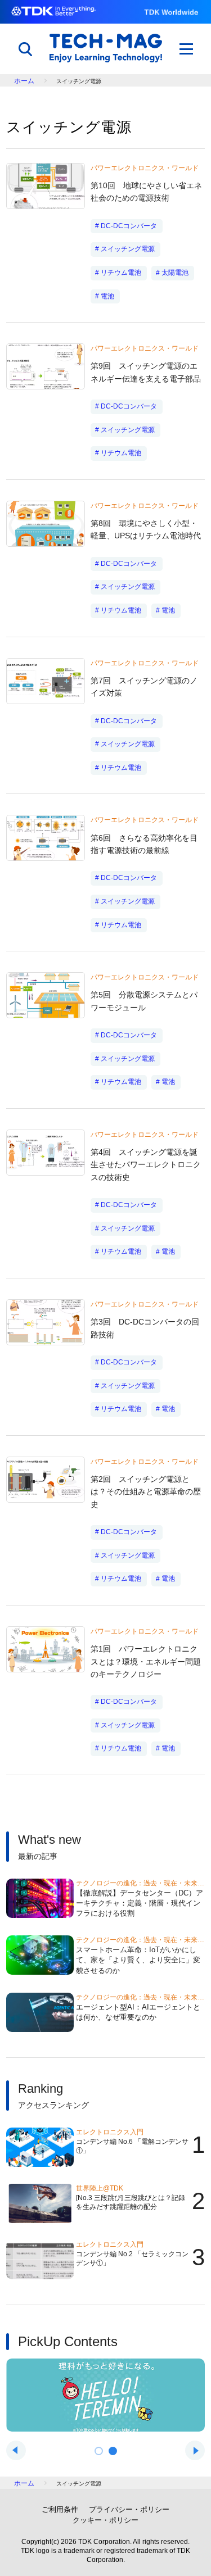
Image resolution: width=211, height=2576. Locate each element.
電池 (107, 296)
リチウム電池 (121, 273)
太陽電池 (175, 273)
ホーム (24, 81)
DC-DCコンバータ (129, 226)
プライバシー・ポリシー (129, 2509)
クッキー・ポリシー (105, 2520)
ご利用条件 (60, 2509)
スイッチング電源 (128, 249)
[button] (99, 2451)
